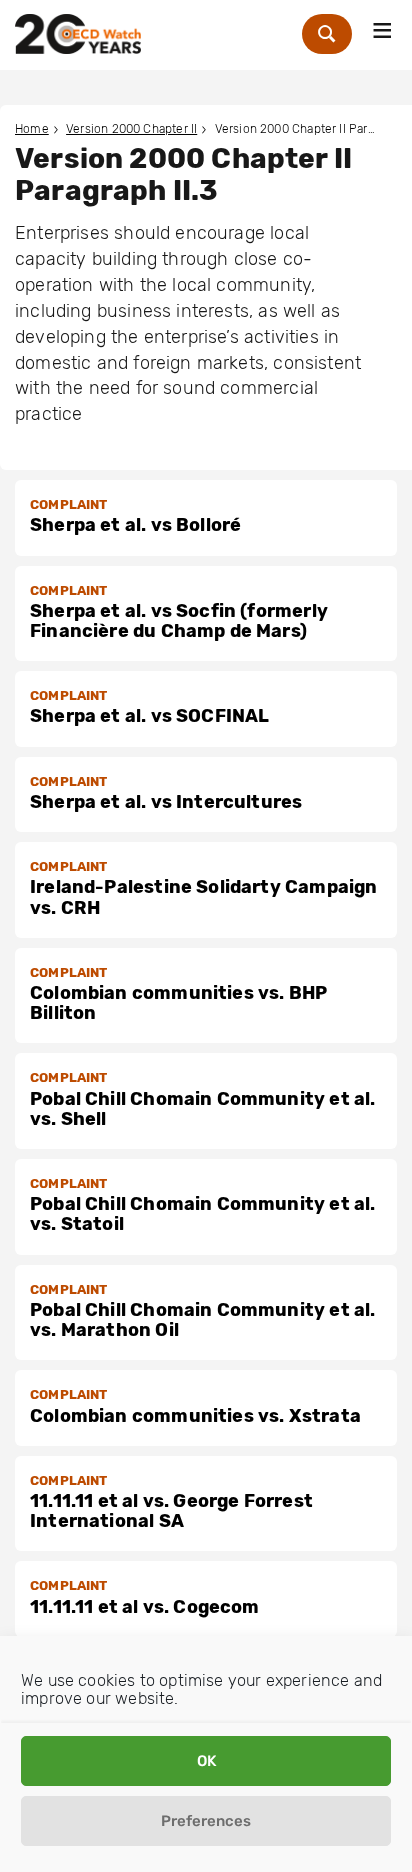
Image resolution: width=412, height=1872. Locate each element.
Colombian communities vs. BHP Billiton (178, 1003)
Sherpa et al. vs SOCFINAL (150, 716)
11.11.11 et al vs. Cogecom (145, 1607)
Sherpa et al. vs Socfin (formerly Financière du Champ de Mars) (179, 621)
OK (206, 1761)
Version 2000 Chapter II (131, 129)
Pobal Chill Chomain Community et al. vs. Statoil (202, 1214)
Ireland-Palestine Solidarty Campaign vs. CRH (203, 897)
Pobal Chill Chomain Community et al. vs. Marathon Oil (202, 1320)
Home (32, 129)
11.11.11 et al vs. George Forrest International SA (171, 1511)
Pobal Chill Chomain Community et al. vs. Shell (202, 1109)
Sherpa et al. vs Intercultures (166, 802)
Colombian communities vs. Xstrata (195, 1416)
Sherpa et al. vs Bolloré (135, 525)
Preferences (206, 1821)
